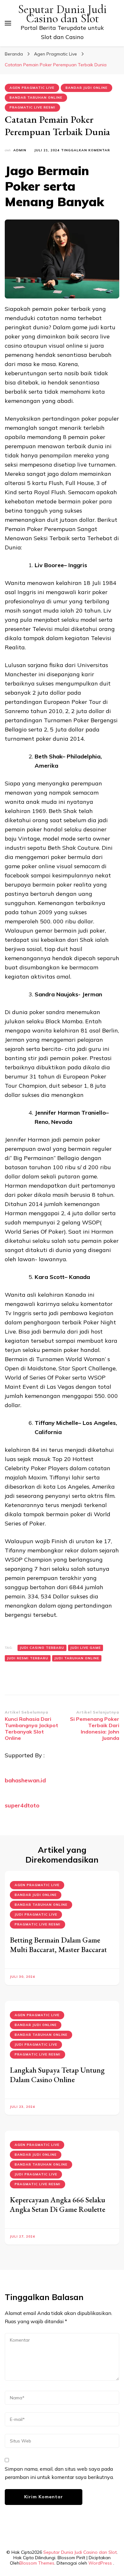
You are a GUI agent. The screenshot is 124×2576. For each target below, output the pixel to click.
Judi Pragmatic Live (36, 1914)
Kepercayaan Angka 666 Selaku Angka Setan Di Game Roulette (58, 2204)
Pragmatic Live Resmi (32, 107)
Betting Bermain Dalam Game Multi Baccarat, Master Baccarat (58, 1945)
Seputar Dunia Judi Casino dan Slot (62, 14)
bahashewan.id (25, 1780)
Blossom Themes (37, 2563)
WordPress (100, 2563)
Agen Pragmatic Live (32, 88)
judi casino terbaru (42, 1648)
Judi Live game (86, 1648)
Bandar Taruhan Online (36, 98)
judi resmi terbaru (28, 1658)
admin (20, 150)
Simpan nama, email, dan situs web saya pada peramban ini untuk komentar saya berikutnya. (59, 2473)
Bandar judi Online (86, 88)
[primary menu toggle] (8, 23)
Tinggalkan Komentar (86, 151)
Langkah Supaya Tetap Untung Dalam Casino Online (57, 2075)
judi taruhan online (77, 1658)
